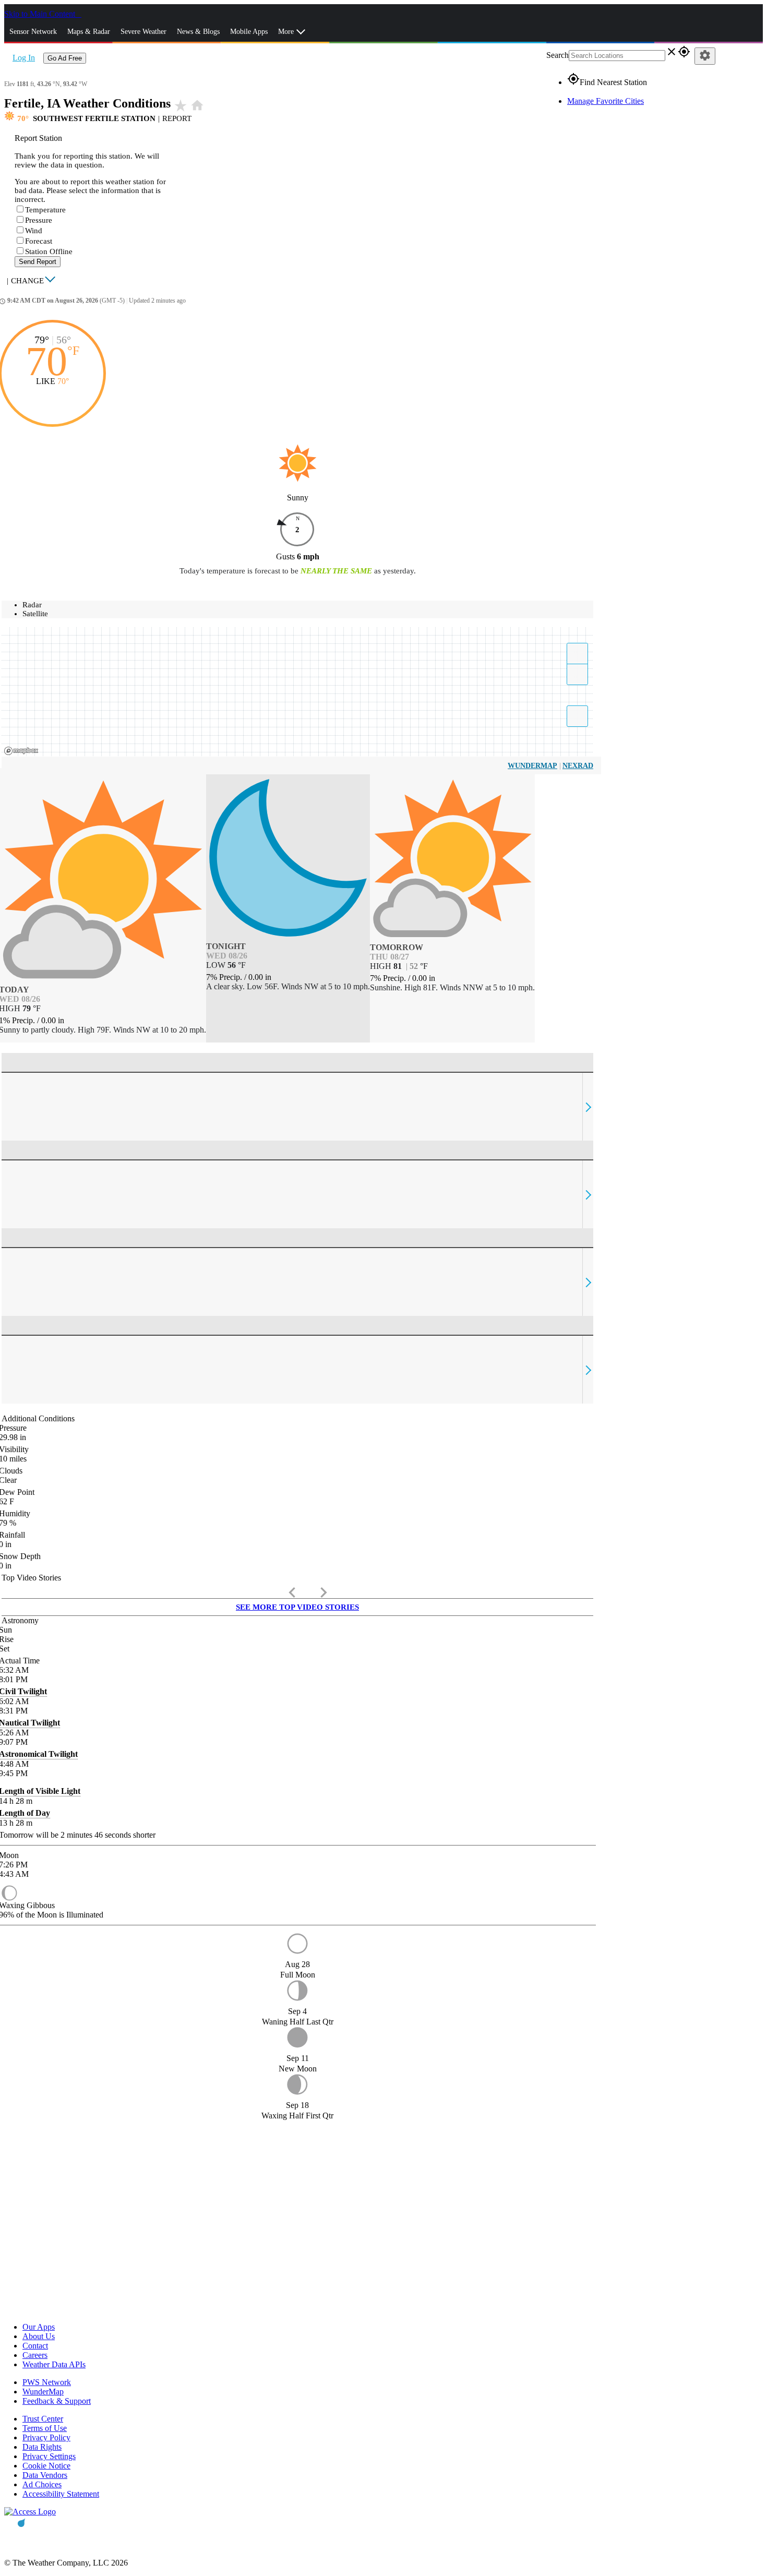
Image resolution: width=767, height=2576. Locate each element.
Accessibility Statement (61, 2494)
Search (558, 55)
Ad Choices (42, 2484)
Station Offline (49, 251)
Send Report (38, 262)
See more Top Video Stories (297, 1607)
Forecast (39, 241)
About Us (39, 2336)
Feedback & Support (57, 2401)
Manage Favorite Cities (606, 101)
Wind (34, 231)
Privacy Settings (49, 2456)
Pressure (39, 220)
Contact (35, 2346)
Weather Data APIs (54, 2364)
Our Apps (39, 2327)
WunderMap (532, 766)
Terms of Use (45, 2428)
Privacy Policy (46, 2437)
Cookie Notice (46, 2466)
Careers (35, 2355)
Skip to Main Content (41, 14)
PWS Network (47, 2382)
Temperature (45, 210)
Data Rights (42, 2447)
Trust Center (43, 2419)
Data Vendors (45, 2475)
